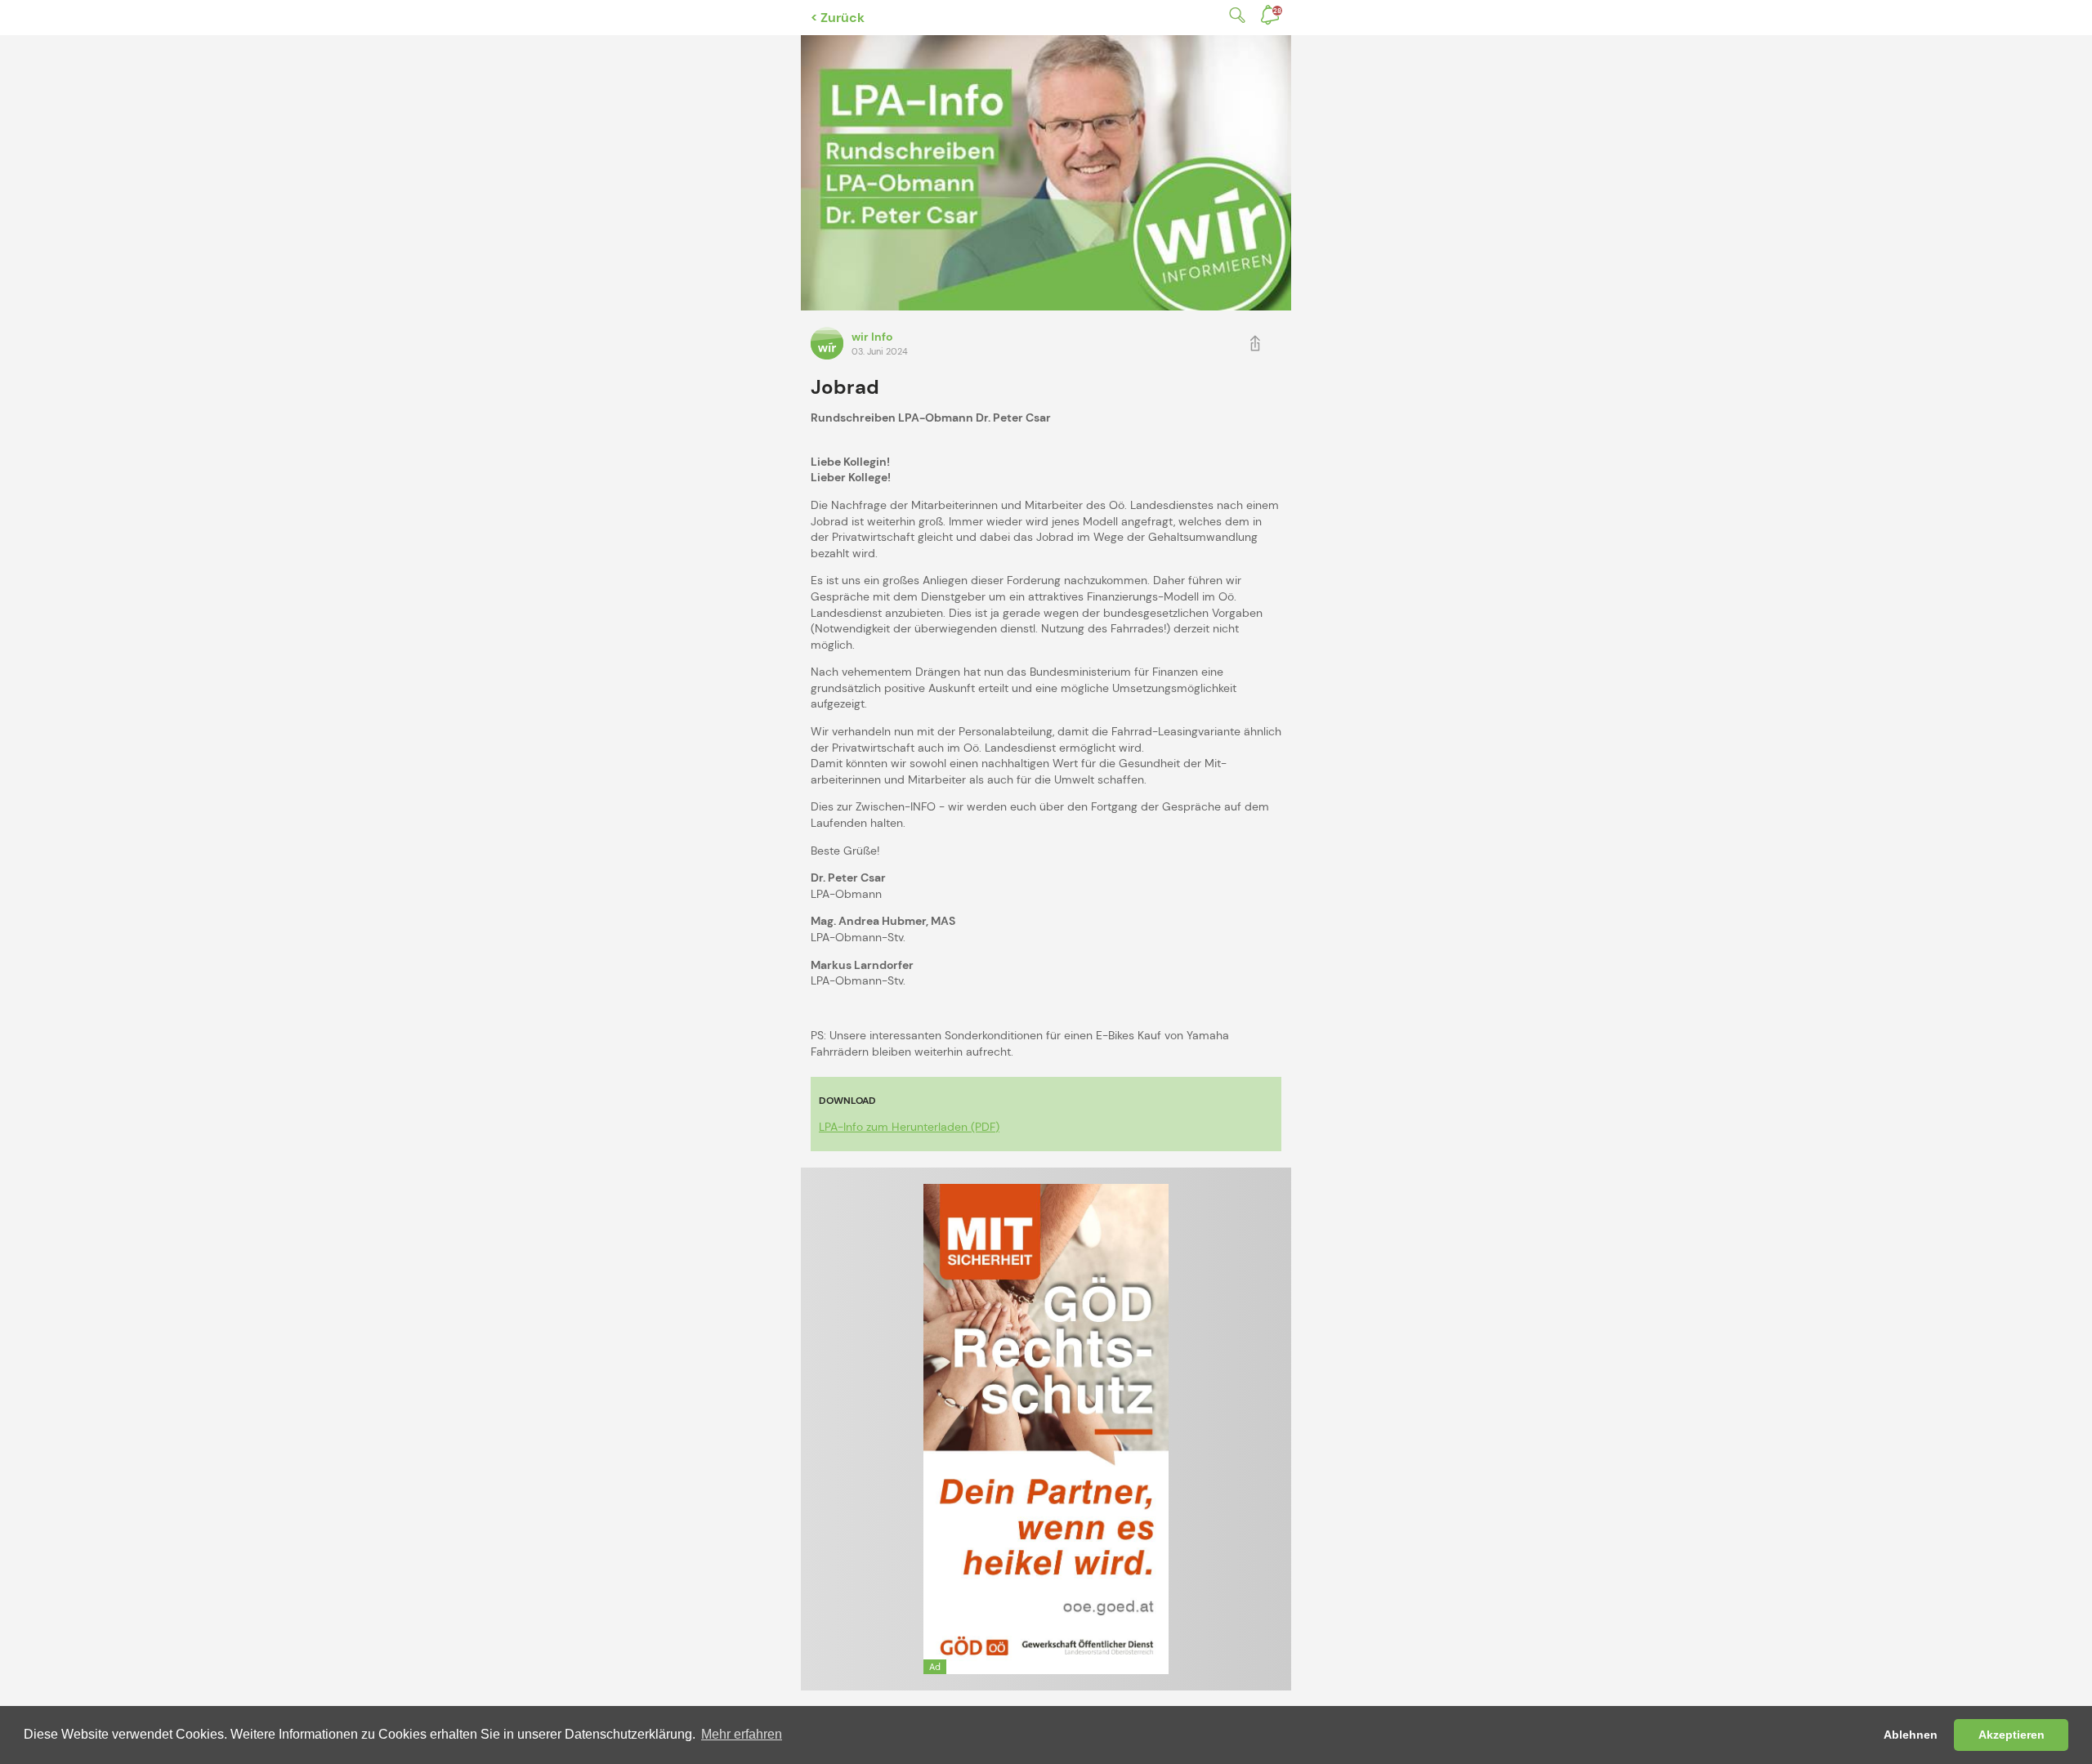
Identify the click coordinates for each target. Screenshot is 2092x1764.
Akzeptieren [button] (2012, 1735)
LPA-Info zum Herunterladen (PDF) (909, 1127)
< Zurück (838, 18)
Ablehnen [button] (1911, 1735)
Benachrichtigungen (1277, 11)
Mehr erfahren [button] (742, 1734)
